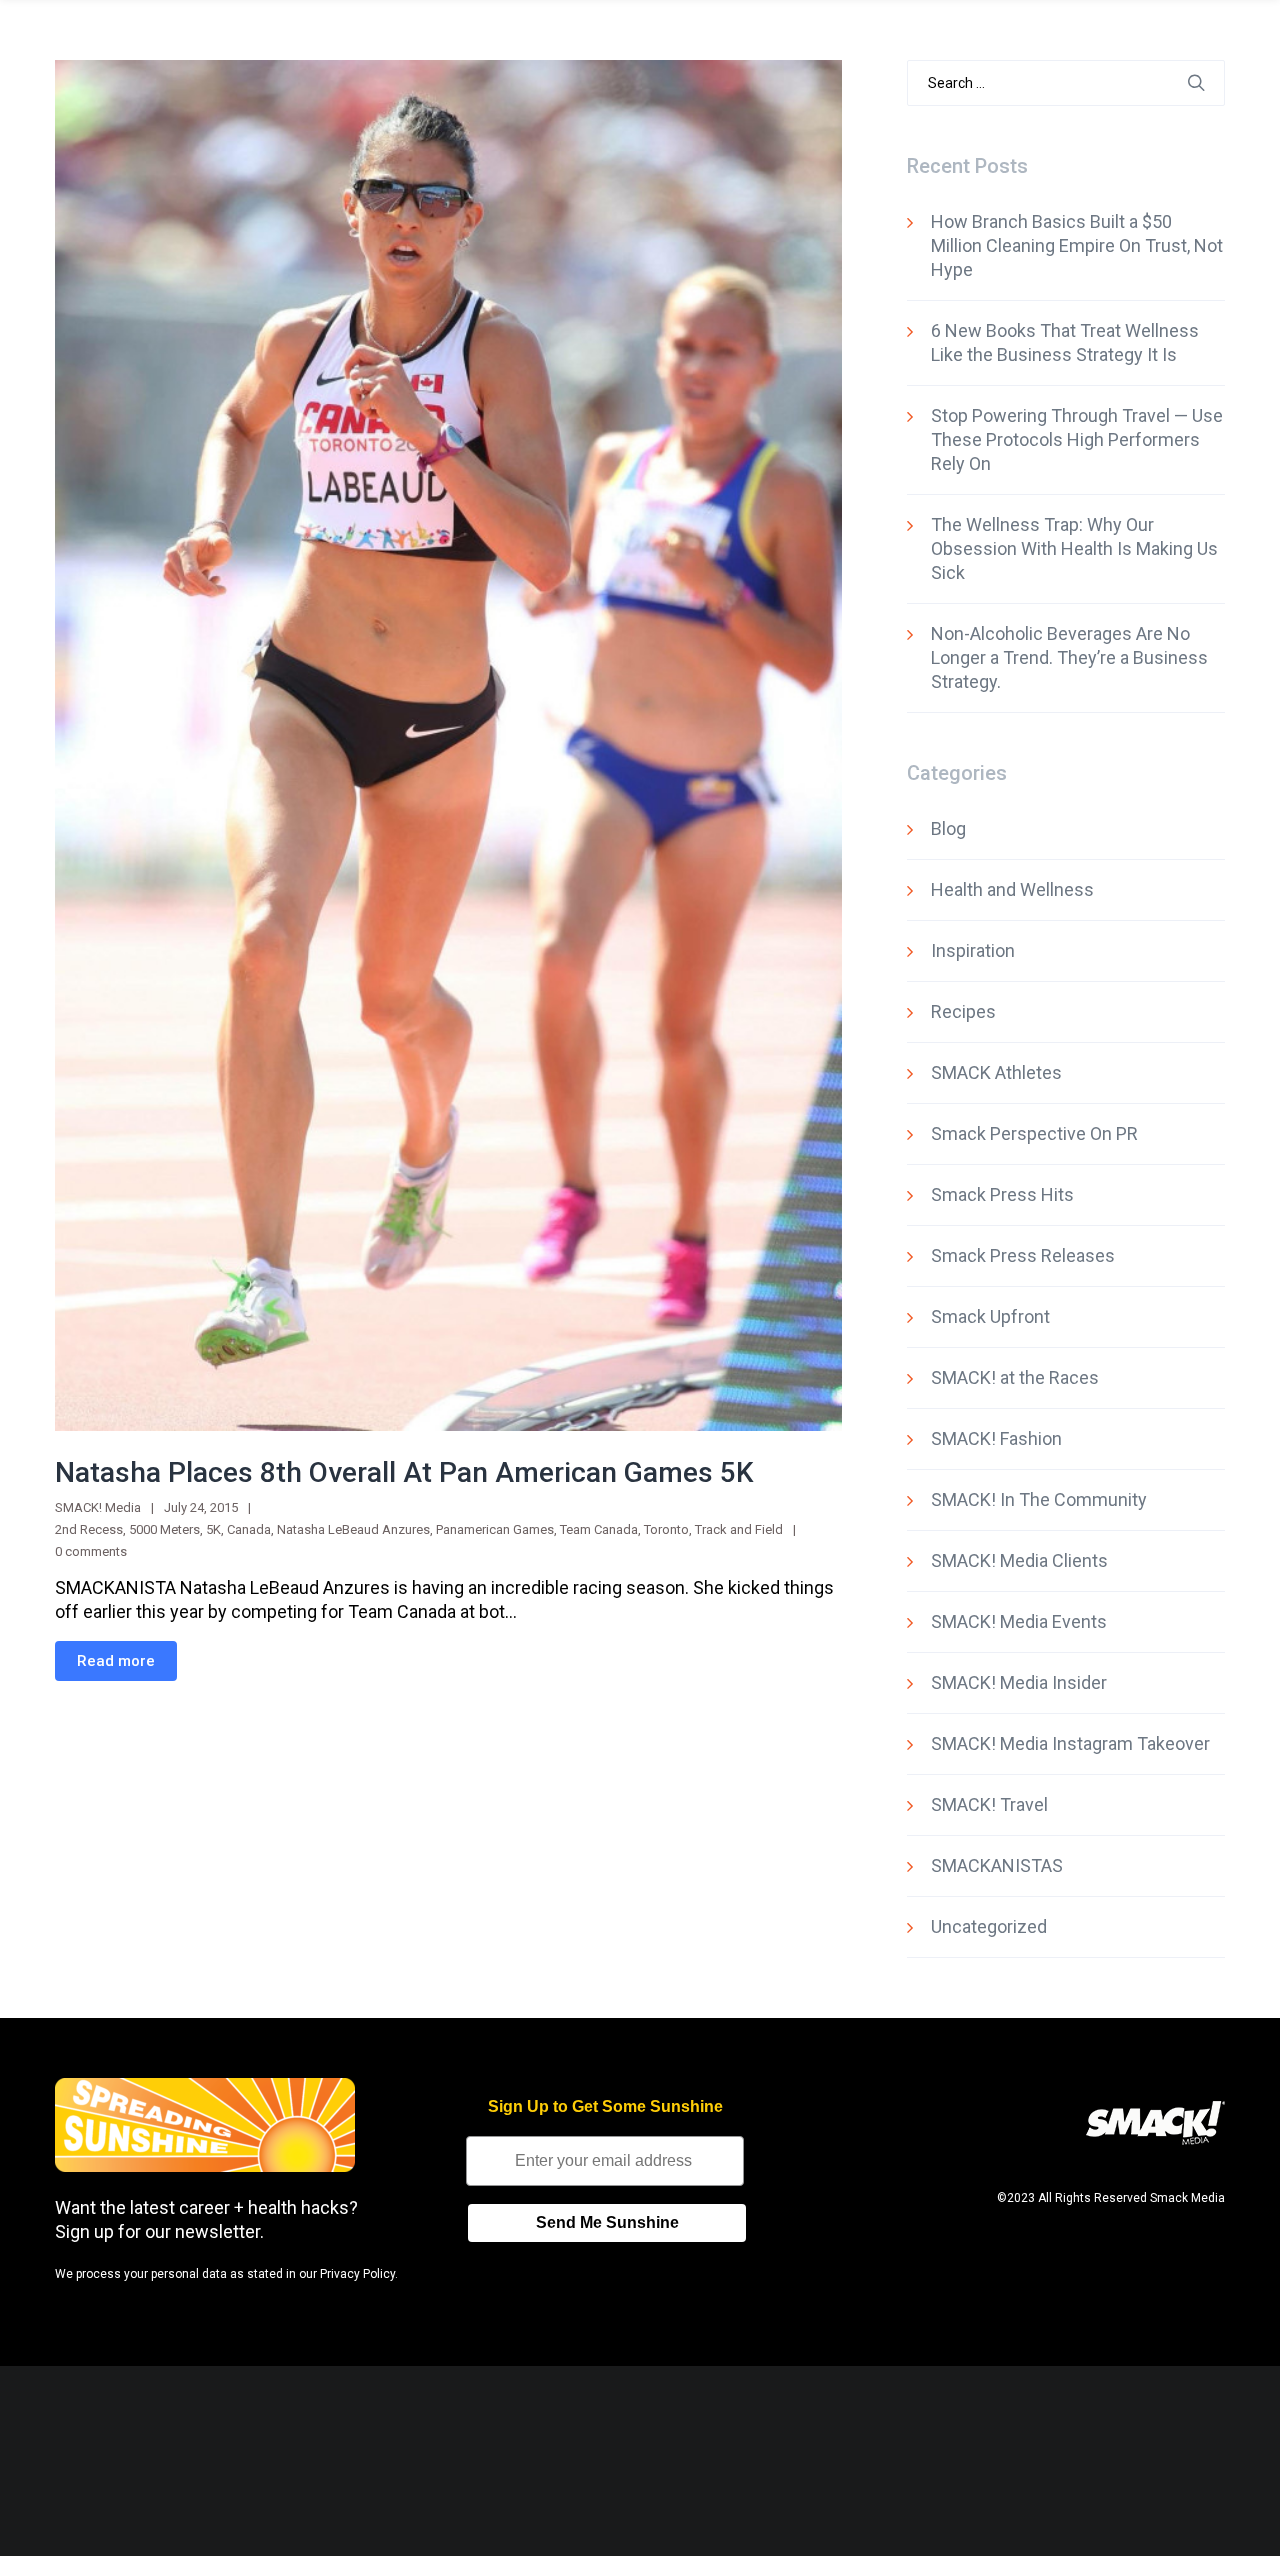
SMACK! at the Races (1015, 1377)
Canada (249, 1529)
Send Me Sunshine (607, 2222)
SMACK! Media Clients (1019, 1560)
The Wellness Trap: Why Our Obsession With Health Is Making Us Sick (1074, 548)
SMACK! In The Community (1039, 1499)
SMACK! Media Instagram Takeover (1070, 1743)
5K (213, 1529)
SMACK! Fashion (996, 1438)
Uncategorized (989, 1926)
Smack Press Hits (1002, 1194)
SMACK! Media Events (1019, 1621)
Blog (948, 828)
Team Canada (599, 1529)
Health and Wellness (1012, 889)
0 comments (91, 1551)
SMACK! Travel (989, 1804)
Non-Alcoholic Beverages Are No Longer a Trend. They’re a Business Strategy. (1069, 657)
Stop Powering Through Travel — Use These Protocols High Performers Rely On (1077, 439)
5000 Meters (164, 1529)
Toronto (666, 1529)
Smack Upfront (990, 1316)
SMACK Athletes (996, 1072)
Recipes (963, 1011)
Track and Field (739, 1529)
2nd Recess (89, 1529)
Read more (116, 1661)
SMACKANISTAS (997, 1865)
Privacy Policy (357, 2274)
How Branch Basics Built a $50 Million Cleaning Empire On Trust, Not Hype (1077, 245)
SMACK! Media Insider (1019, 1682)
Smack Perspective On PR (1034, 1133)
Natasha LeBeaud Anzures (353, 1529)
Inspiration (973, 950)
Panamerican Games (495, 1529)
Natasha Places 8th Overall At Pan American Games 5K (404, 1472)
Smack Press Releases (1023, 1255)
